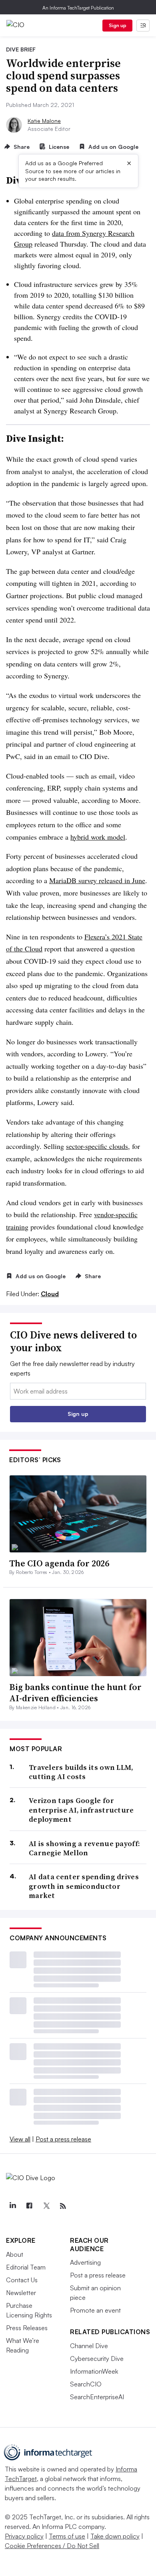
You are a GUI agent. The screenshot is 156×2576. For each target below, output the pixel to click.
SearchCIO (86, 2384)
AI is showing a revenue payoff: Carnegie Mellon (84, 1848)
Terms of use (67, 2536)
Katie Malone (44, 121)
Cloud (50, 1294)
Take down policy (115, 2536)
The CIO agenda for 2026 (59, 1563)
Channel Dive (89, 2346)
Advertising (85, 2262)
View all (20, 2139)
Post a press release (63, 2139)
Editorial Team (26, 2267)
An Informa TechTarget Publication (78, 8)
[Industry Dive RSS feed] (63, 2206)
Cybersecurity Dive (97, 2359)
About (15, 2254)
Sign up (118, 25)
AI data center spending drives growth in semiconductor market (84, 1886)
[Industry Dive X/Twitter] (46, 2206)
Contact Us (22, 2280)
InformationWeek (94, 2371)
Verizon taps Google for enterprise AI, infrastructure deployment (81, 1810)
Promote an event (95, 2310)
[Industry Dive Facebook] (29, 2206)
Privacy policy (24, 2536)
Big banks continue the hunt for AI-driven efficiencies (75, 1693)
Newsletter (21, 2293)
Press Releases (27, 2328)
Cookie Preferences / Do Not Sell (52, 2546)
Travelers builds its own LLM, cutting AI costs (81, 1772)
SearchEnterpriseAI (97, 2397)
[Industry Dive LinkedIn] (12, 2206)
